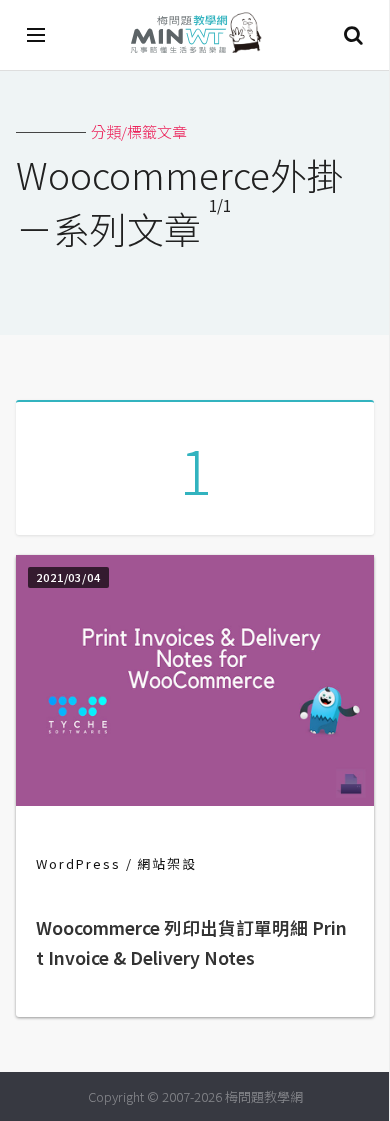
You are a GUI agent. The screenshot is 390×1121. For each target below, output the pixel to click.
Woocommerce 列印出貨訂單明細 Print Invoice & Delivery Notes (191, 942)
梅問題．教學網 (195, 35)
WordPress (78, 863)
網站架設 (167, 863)
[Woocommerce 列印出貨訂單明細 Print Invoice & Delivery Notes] (195, 799)
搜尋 (353, 35)
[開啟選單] (37, 35)
